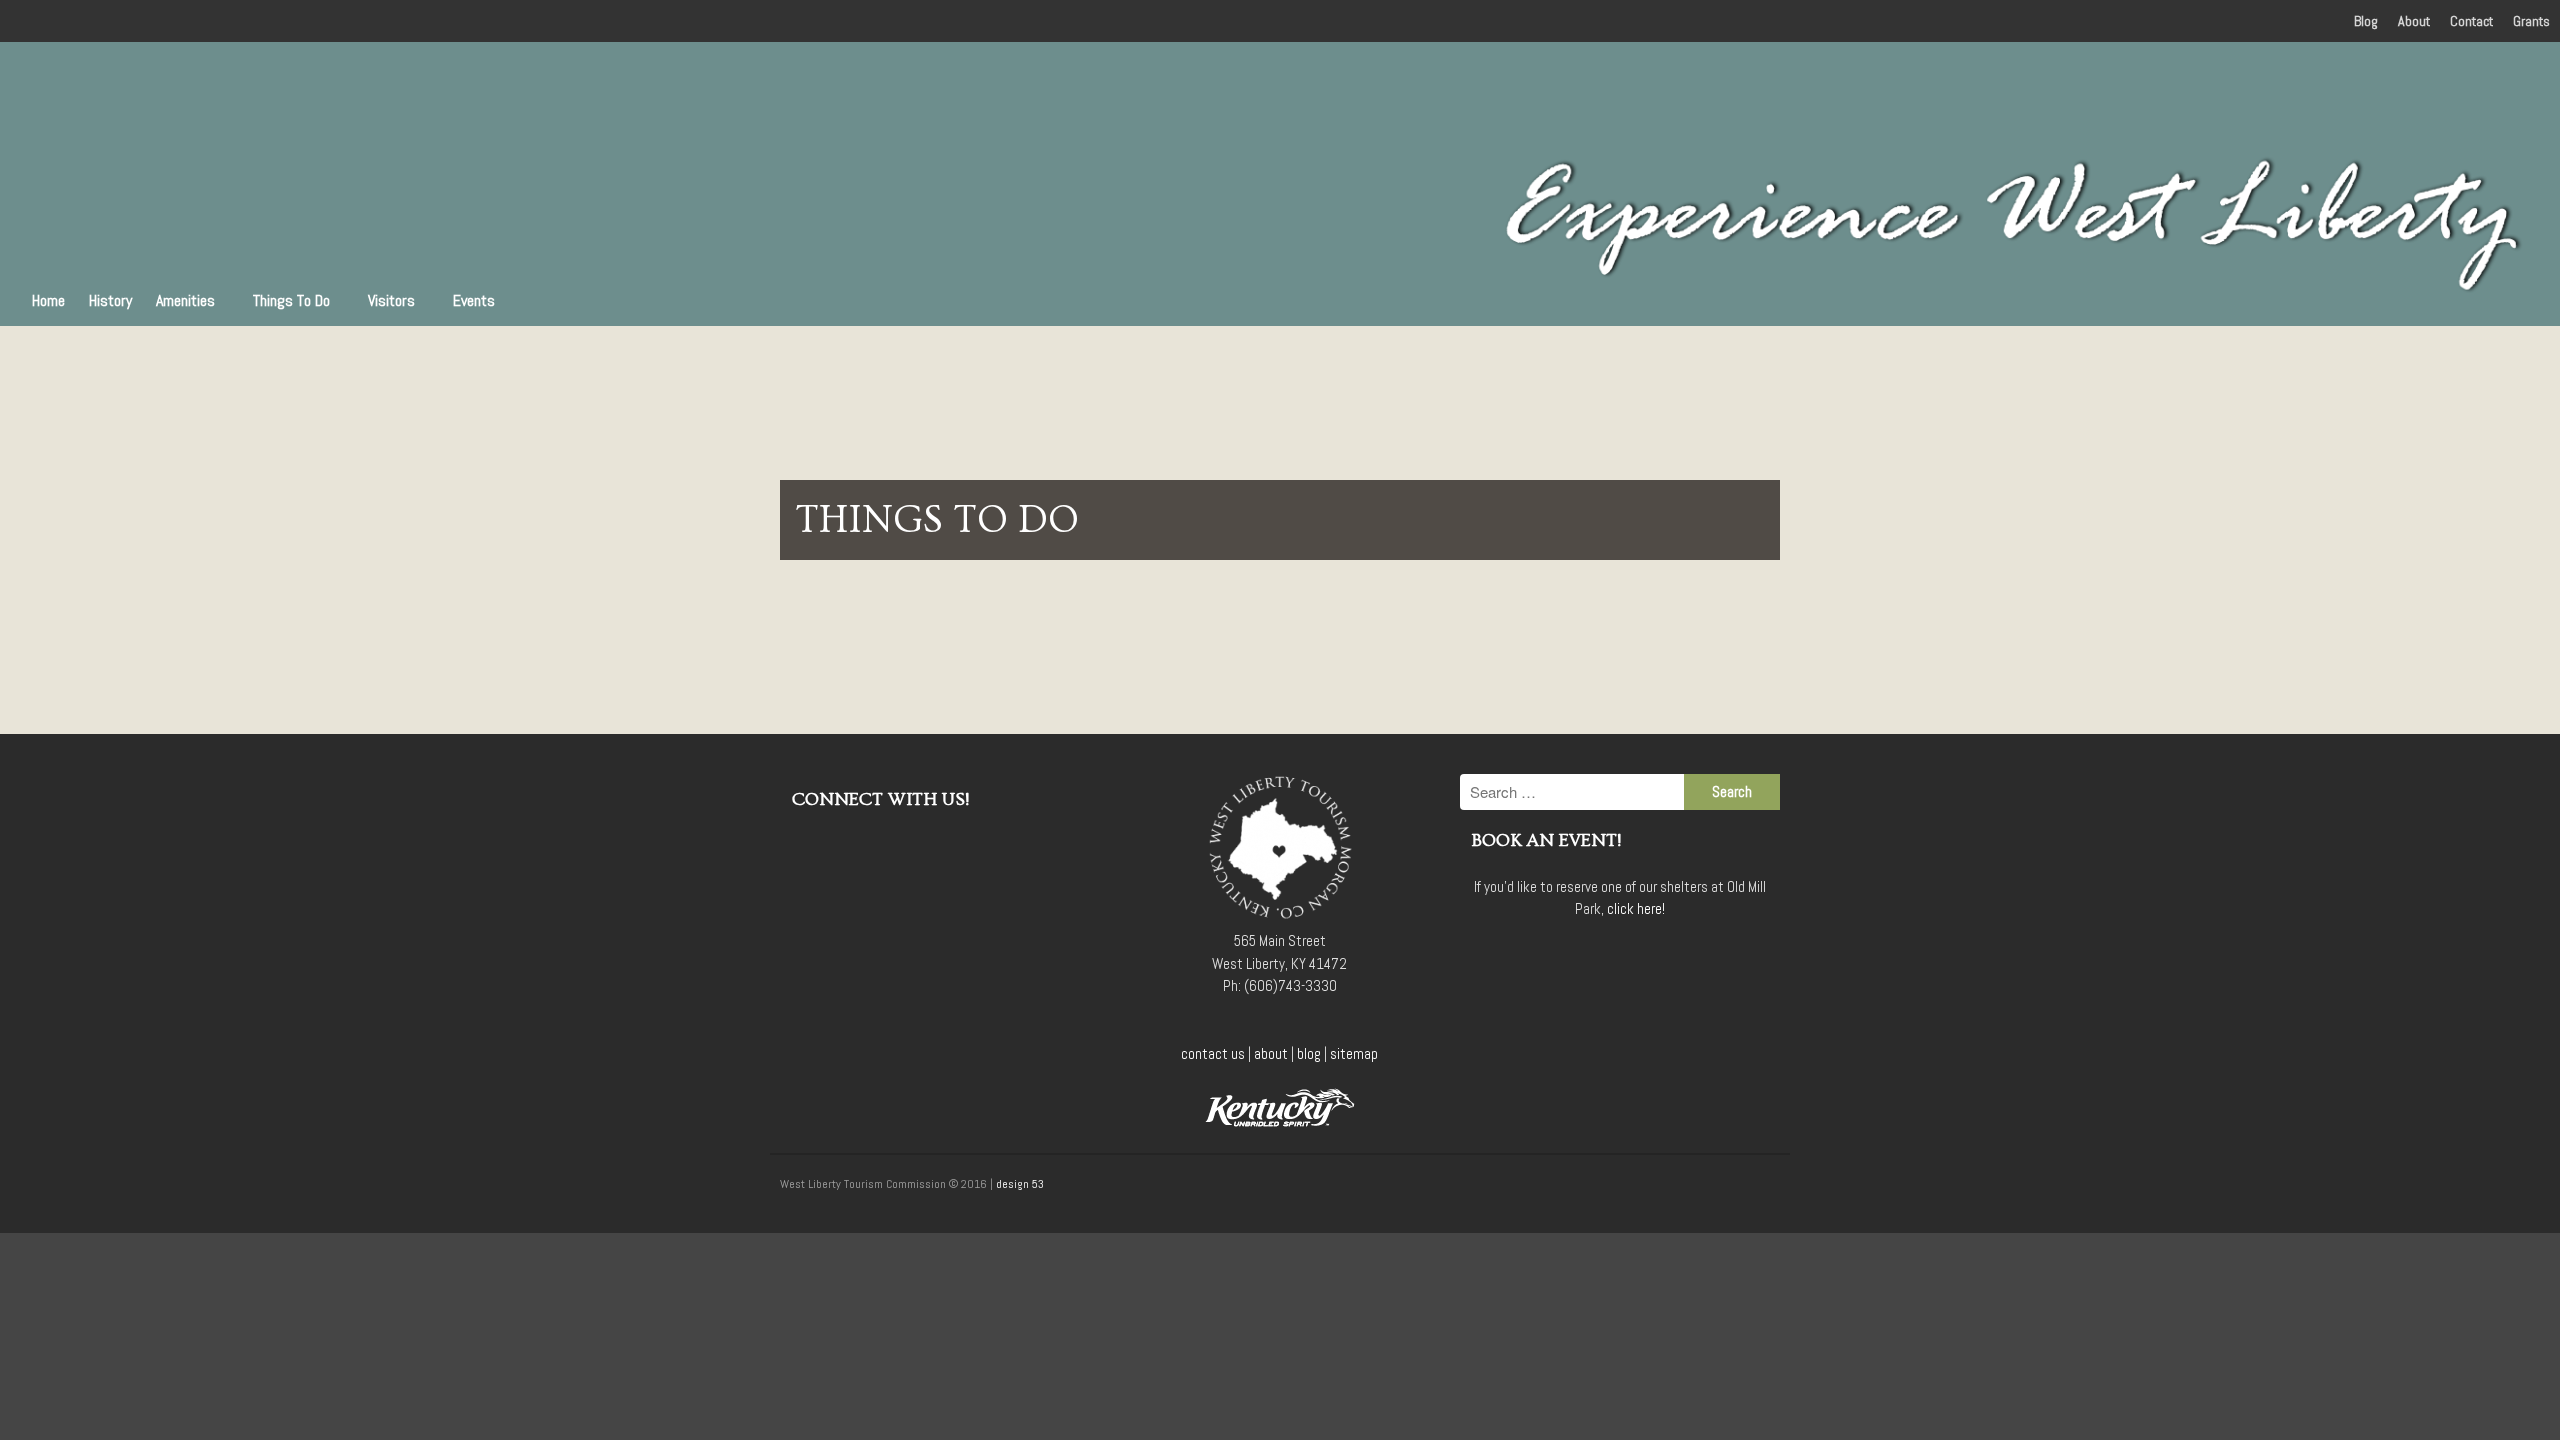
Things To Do (291, 300)
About (2414, 21)
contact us (1213, 1053)
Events (474, 300)
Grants (2531, 21)
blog (1309, 1053)
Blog (2366, 21)
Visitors (391, 300)
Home (48, 300)
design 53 (1020, 1184)
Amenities (185, 300)
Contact (2471, 21)
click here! (1636, 908)
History (110, 300)
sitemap (1354, 1053)
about (1271, 1053)
